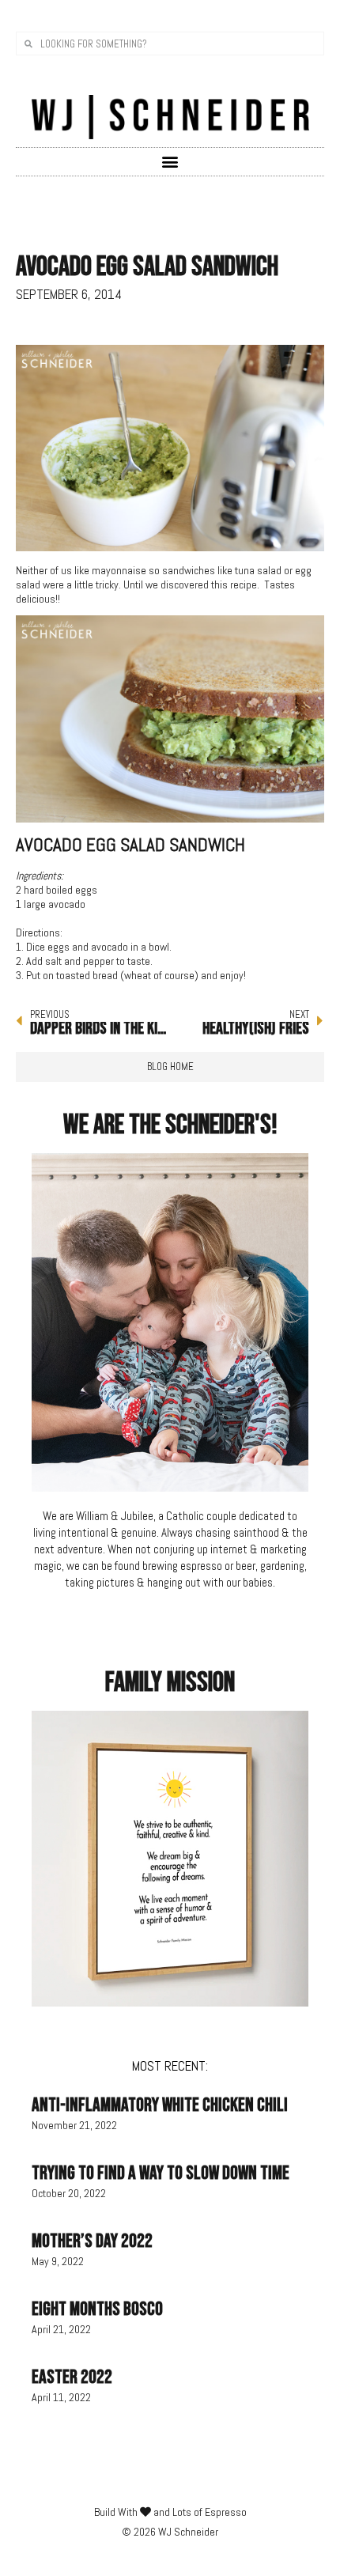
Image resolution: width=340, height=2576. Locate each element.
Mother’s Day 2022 (92, 2241)
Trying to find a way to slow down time (161, 2173)
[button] (170, 161)
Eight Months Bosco (97, 2309)
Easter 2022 (72, 2377)
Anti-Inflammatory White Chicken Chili (160, 2105)
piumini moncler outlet (65, 918)
